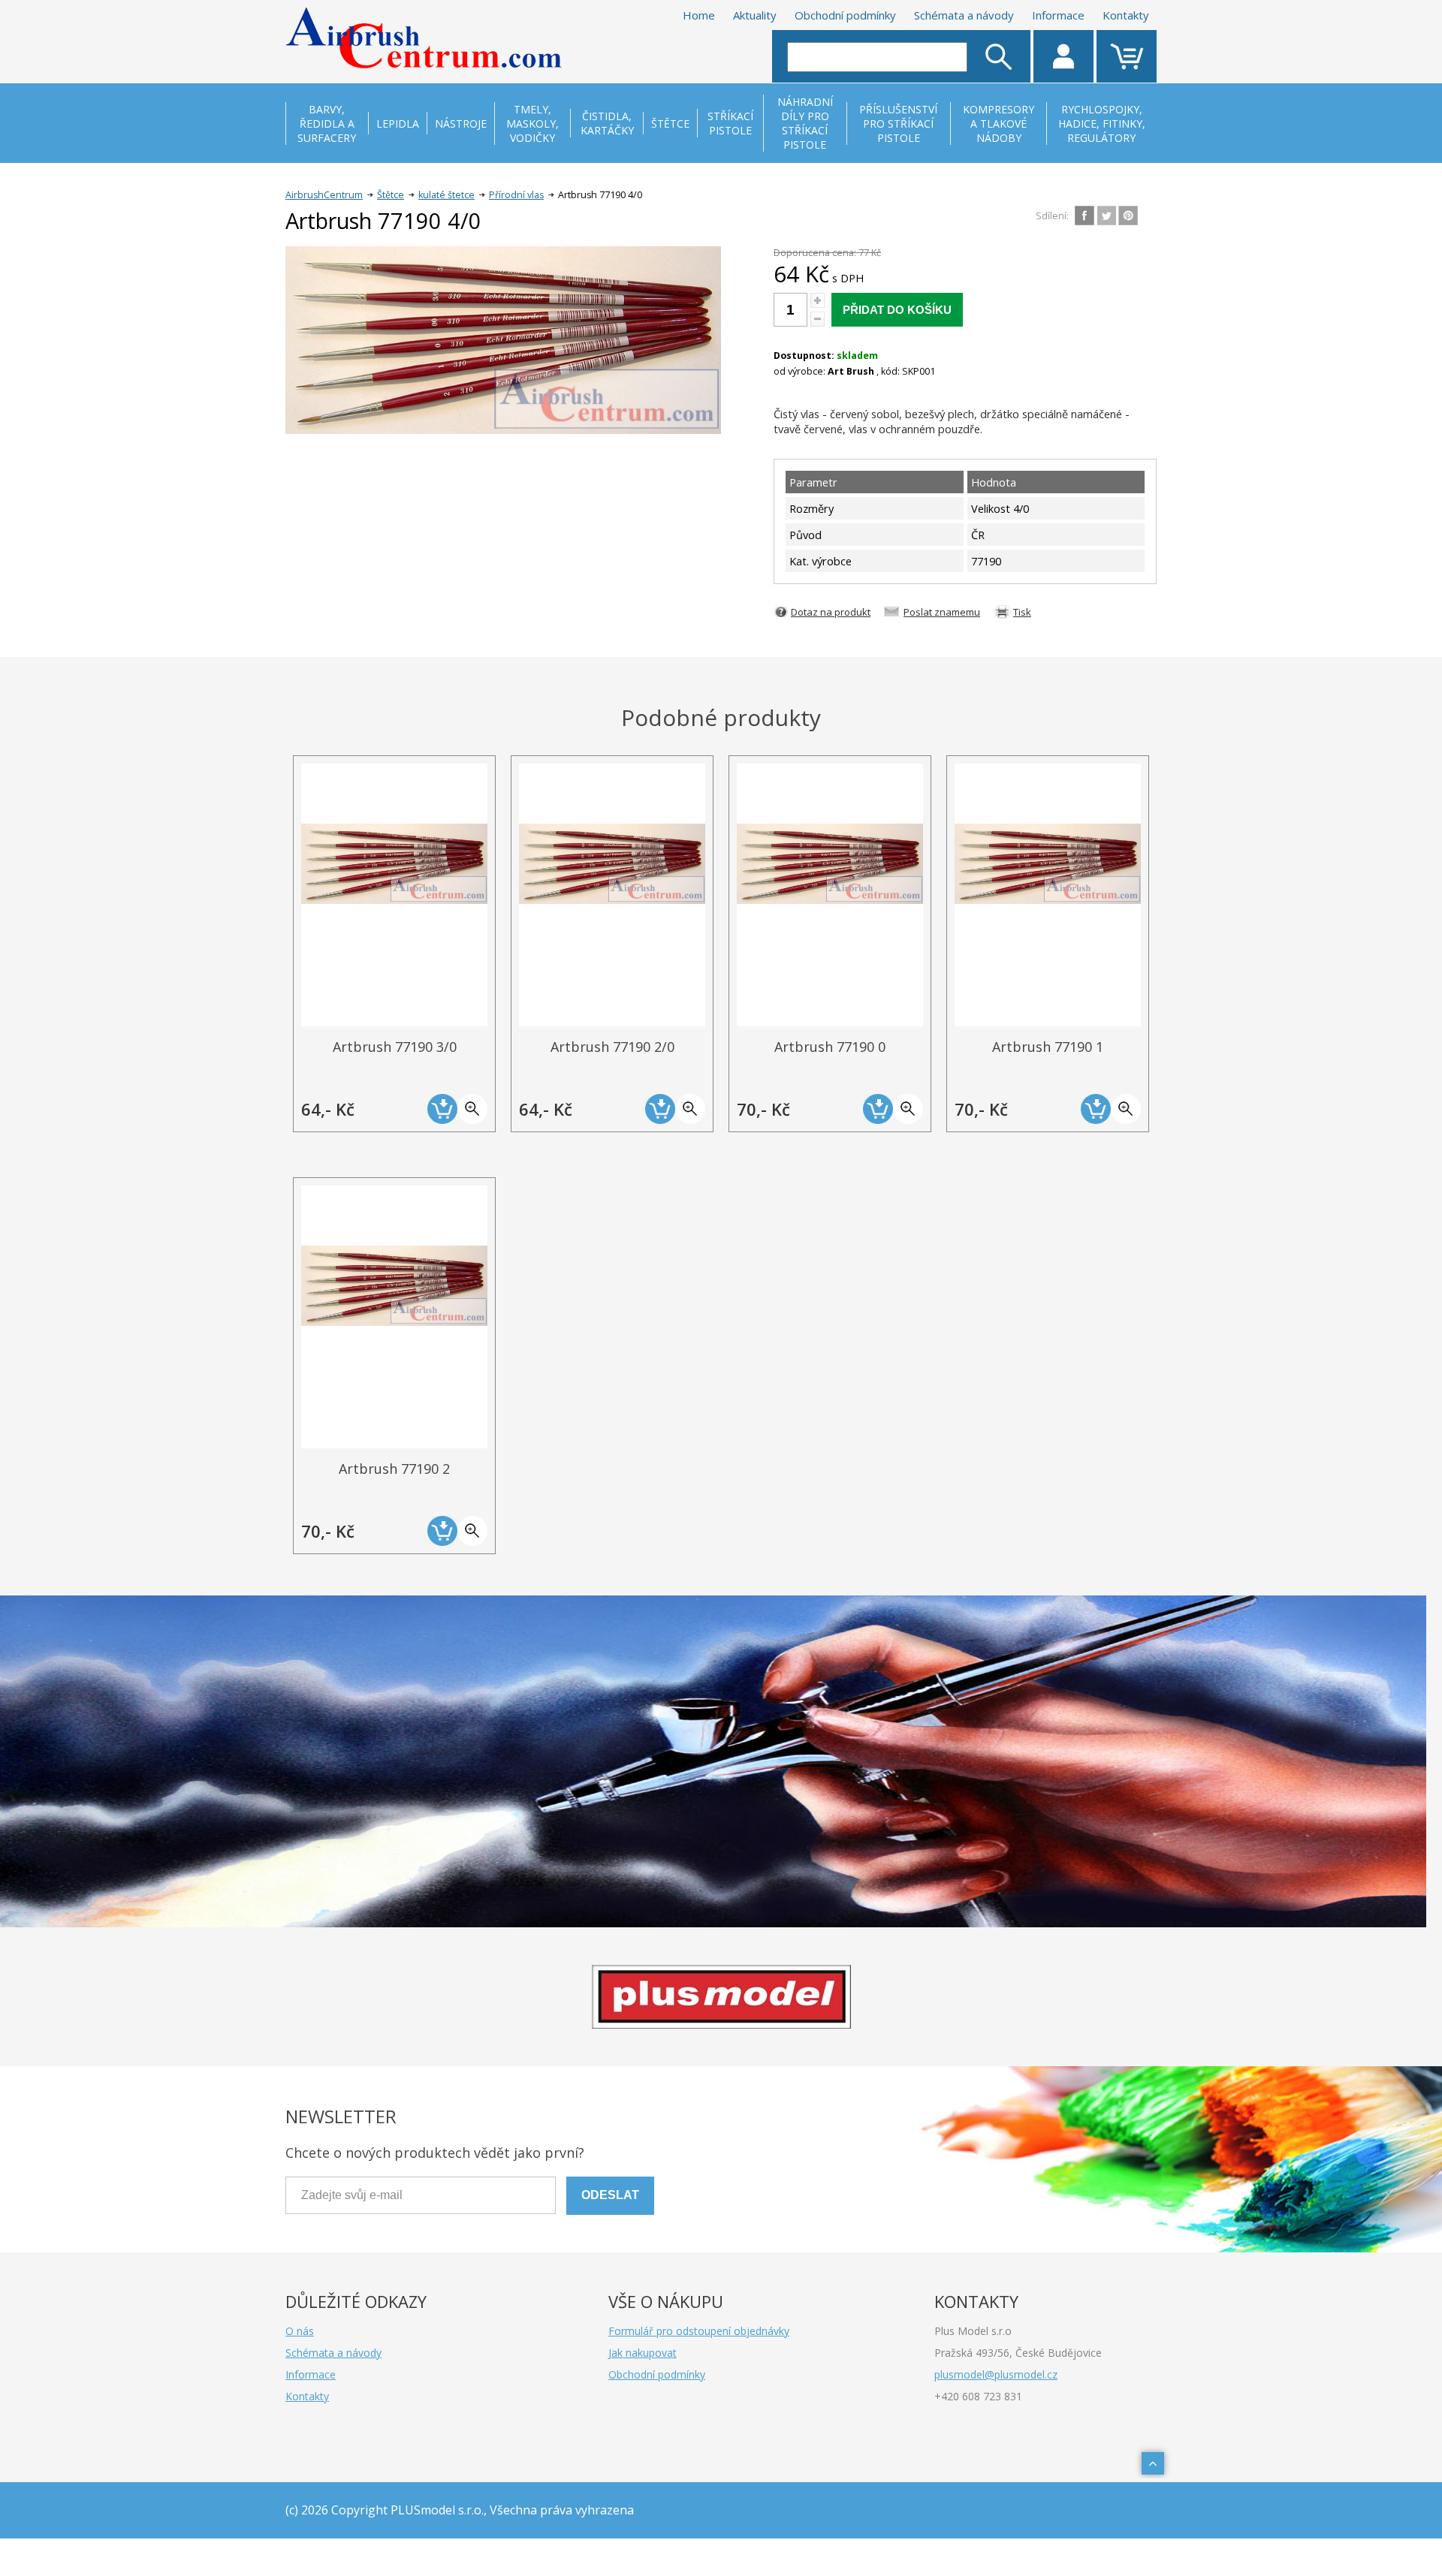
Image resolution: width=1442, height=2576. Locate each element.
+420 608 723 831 (978, 2396)
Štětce (391, 195)
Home (699, 15)
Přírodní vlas (516, 195)
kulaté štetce (446, 195)
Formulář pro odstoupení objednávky (699, 2331)
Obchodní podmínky (845, 15)
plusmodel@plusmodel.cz (996, 2374)
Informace (1058, 15)
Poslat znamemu (942, 612)
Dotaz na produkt (831, 612)
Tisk (1022, 612)
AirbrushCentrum (324, 195)
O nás (300, 2331)
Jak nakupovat (643, 2353)
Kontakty (1126, 15)
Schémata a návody (964, 15)
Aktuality (755, 15)
